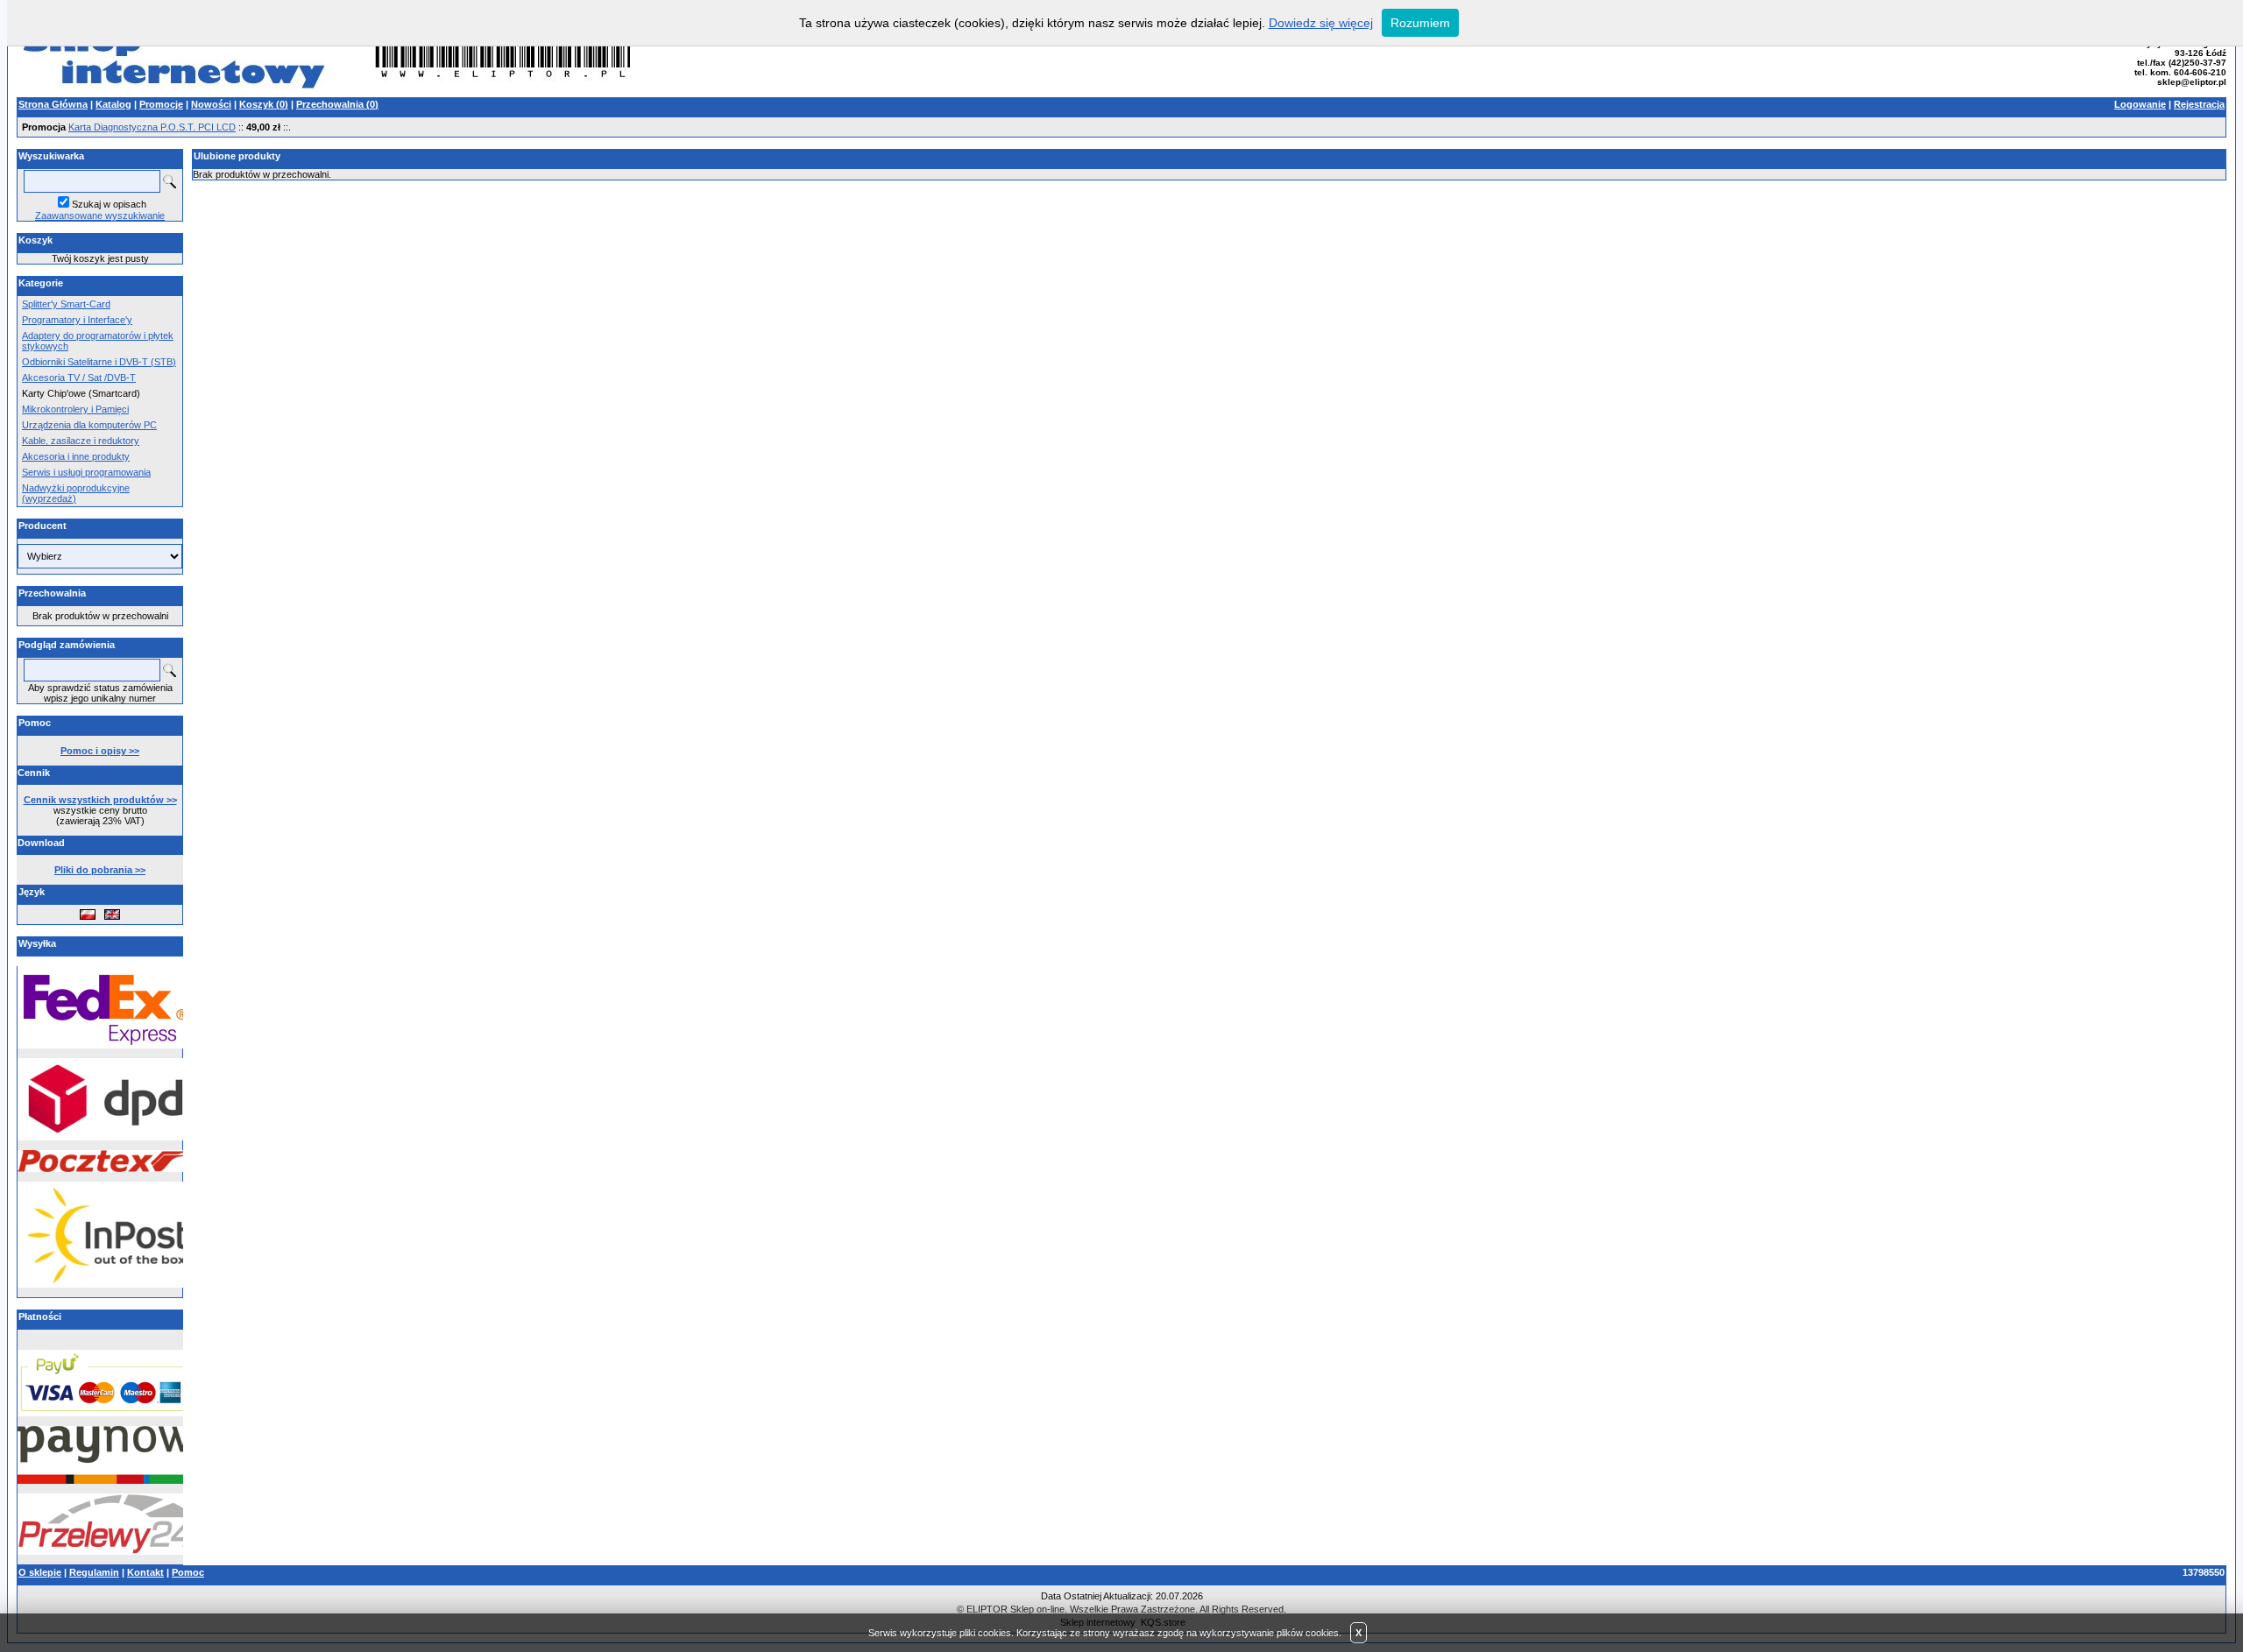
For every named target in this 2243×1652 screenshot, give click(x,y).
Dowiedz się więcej (1321, 23)
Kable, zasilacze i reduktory (81, 441)
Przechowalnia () (337, 104)
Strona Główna (53, 104)
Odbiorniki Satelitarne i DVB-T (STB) (99, 362)
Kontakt (145, 1572)
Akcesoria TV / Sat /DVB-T (79, 378)
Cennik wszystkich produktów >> (100, 800)
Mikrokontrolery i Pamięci (75, 409)
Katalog (113, 104)
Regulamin (94, 1572)
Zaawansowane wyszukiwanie (100, 215)
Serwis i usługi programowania (86, 472)
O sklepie (40, 1572)
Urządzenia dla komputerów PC (89, 425)
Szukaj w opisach (109, 204)
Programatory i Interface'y (77, 320)
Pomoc (188, 1572)
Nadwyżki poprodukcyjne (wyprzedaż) (76, 493)
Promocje (161, 104)
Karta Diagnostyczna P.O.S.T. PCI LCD (152, 127)
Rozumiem (1420, 23)
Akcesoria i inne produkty (76, 456)
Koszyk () (264, 104)
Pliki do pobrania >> (100, 870)
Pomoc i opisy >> (100, 751)
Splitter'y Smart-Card (66, 304)
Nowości (211, 104)
